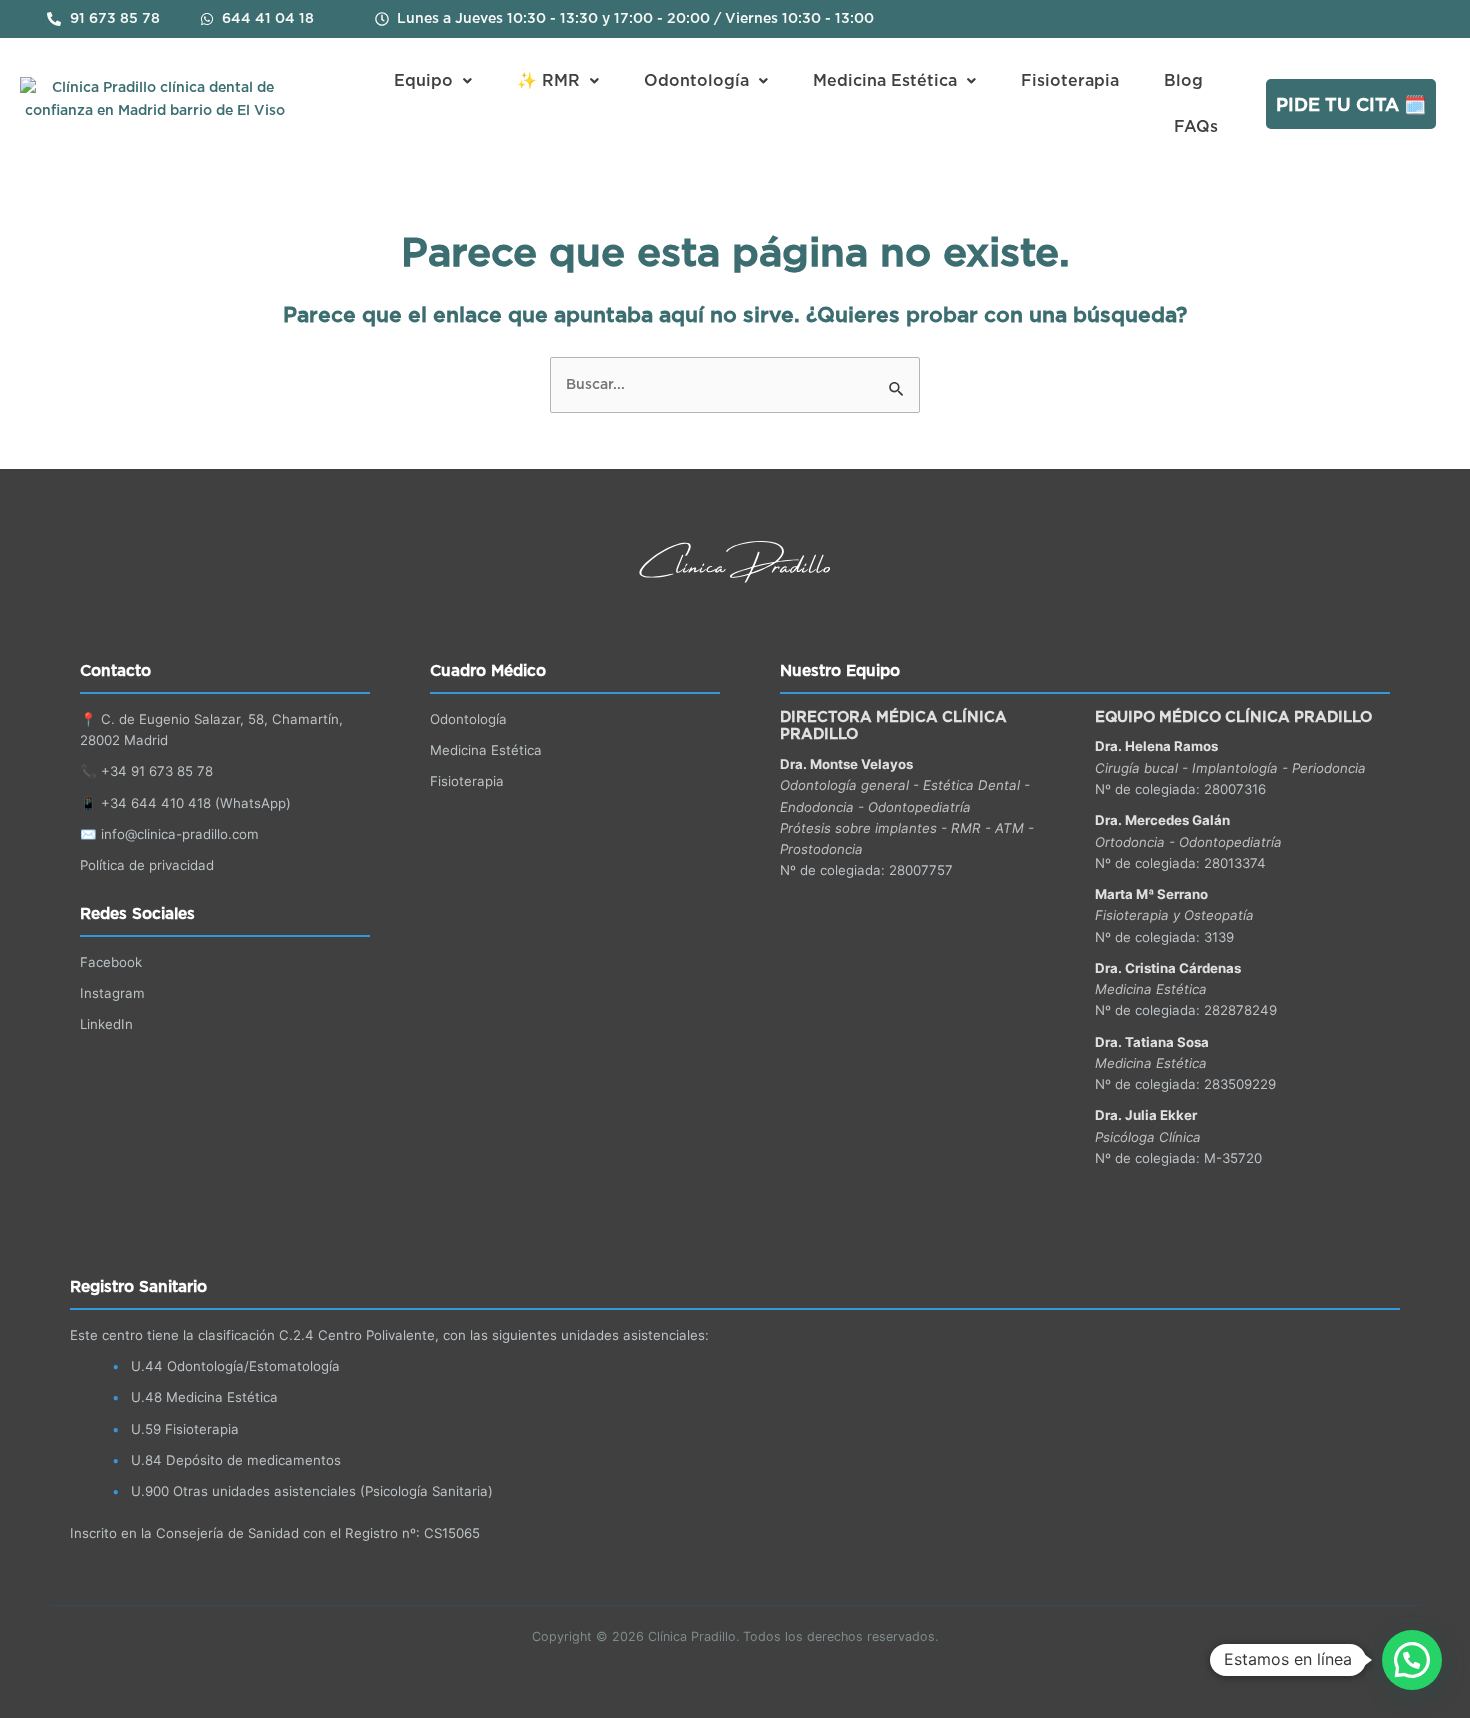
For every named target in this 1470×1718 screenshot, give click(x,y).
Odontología (696, 81)
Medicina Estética (885, 81)
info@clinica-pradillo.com (180, 834)
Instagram (112, 993)
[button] (433, 81)
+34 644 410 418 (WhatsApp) (196, 803)
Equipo (423, 81)
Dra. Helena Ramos (1156, 746)
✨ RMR (548, 81)
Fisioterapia (1070, 81)
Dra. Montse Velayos (846, 764)
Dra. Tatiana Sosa (1152, 1042)
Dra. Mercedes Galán (1162, 820)
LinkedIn (106, 1024)
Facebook (111, 962)
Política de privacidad (147, 865)
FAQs (1196, 127)
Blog (1183, 81)
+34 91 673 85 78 (157, 771)
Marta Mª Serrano (1151, 894)
